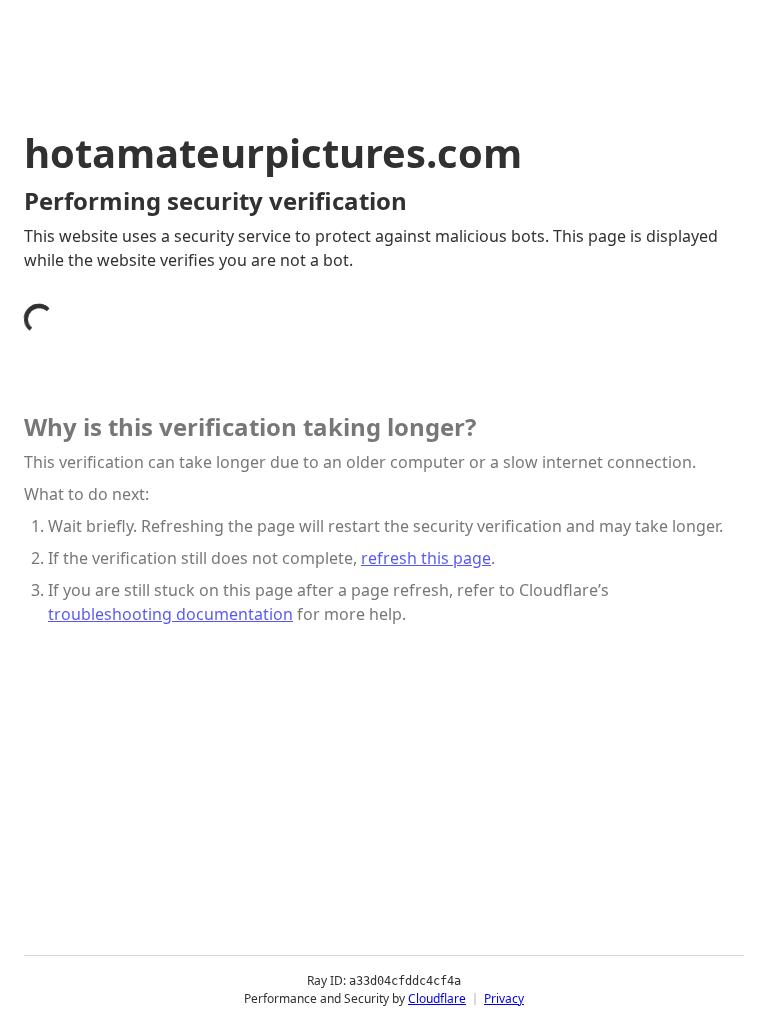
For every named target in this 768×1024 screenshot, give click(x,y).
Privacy (504, 998)
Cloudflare (437, 998)
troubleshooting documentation (170, 614)
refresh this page (426, 558)
